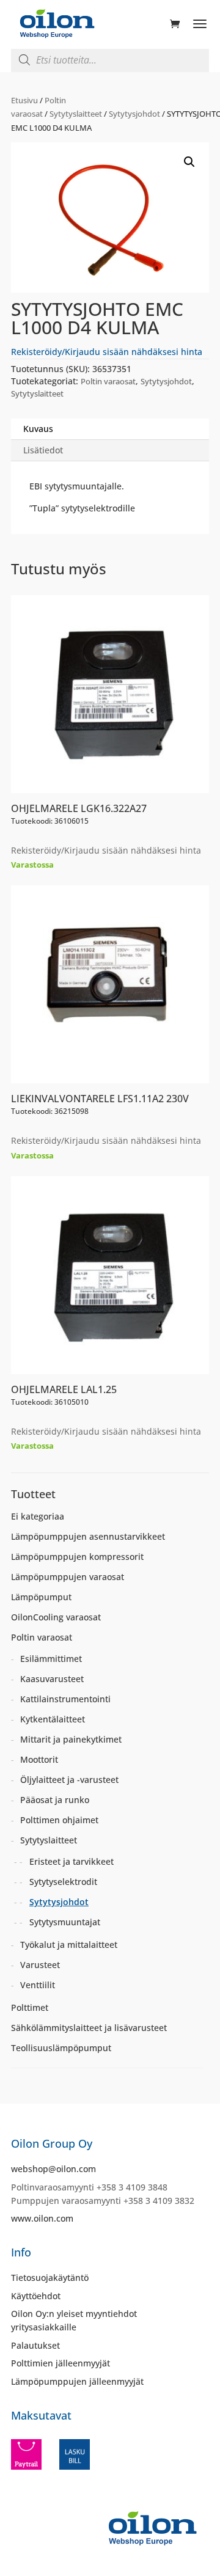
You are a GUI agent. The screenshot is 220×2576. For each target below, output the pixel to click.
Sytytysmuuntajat (65, 1922)
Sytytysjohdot (134, 114)
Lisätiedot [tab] (43, 450)
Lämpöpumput (41, 1597)
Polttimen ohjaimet (59, 1820)
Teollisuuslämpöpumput (61, 2048)
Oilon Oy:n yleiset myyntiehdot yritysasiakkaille (74, 2320)
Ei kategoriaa (38, 1516)
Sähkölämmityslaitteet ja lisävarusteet (89, 2028)
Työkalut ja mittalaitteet (69, 1945)
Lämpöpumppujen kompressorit (77, 1557)
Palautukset (35, 2345)
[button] (189, 162)
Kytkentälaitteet (53, 1719)
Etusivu (24, 100)
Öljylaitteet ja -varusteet (69, 1780)
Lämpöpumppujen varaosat (68, 1577)
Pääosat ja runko (55, 1800)
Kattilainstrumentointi (65, 1699)
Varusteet (40, 1965)
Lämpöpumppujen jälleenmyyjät (77, 2381)
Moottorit (39, 1759)
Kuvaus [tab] (38, 429)
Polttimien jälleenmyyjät (61, 2363)
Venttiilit (38, 1985)
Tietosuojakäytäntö (50, 2278)
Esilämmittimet (51, 1659)
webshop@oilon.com (53, 2169)
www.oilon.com (42, 2218)
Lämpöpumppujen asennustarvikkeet (88, 1536)
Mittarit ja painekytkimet (71, 1739)
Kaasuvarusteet (52, 1679)
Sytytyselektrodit (63, 1882)
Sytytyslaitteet (76, 114)
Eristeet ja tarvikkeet (71, 1861)
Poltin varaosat (108, 381)
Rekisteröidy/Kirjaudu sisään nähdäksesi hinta (107, 352)
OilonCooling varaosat (56, 1617)
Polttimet (30, 2007)
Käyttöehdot (36, 2296)
